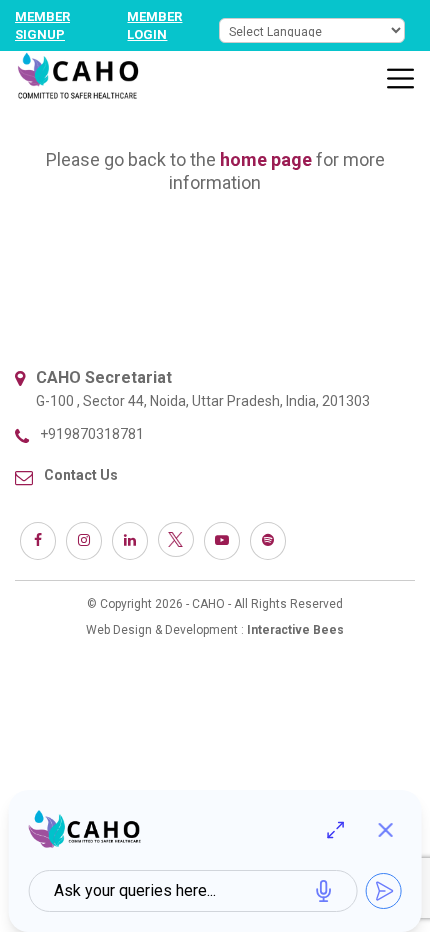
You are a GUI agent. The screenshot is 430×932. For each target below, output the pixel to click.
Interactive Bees (295, 630)
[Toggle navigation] (401, 79)
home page (266, 159)
